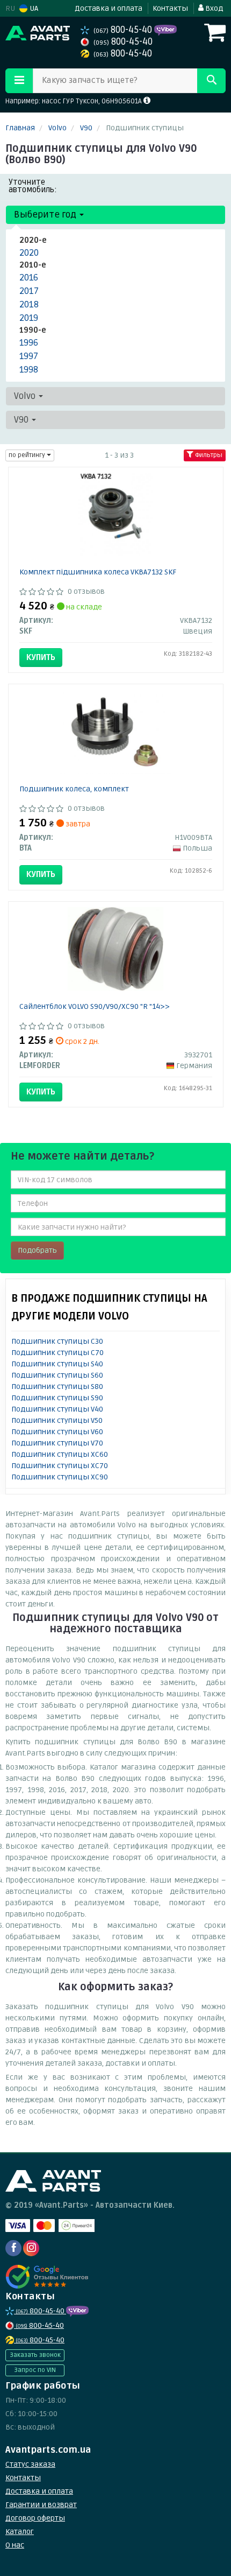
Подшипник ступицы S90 (57, 1398)
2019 (29, 318)
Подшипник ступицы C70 (57, 1353)
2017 (29, 291)
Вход (213, 8)
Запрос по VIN (35, 2370)
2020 (29, 253)
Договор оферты (35, 2518)
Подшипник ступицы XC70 (60, 1466)
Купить (41, 657)
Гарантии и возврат (41, 2505)
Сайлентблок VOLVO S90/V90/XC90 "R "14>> (95, 1006)
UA (33, 8)
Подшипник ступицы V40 (57, 1409)
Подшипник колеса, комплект (74, 789)
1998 (29, 370)
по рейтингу (28, 455)
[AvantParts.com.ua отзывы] (47, 2277)
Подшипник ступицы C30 (57, 1341)
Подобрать (37, 1250)
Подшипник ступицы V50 (57, 1420)
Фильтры (208, 455)
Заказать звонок (35, 2355)
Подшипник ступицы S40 (57, 1364)
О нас (15, 2545)
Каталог (20, 2532)
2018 (29, 304)
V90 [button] (22, 420)
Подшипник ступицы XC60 (60, 1454)
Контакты (170, 8)
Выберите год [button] (46, 215)
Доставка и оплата (109, 8)
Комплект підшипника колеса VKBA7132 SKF (98, 572)
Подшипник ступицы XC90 (60, 1477)
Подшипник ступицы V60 (57, 1432)
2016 (29, 278)
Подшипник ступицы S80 (57, 1387)
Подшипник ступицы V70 (57, 1443)
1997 (29, 356)
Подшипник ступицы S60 (57, 1375)
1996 (29, 343)
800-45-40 (124, 30)
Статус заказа (30, 2464)
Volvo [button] (26, 396)
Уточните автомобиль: (33, 186)
